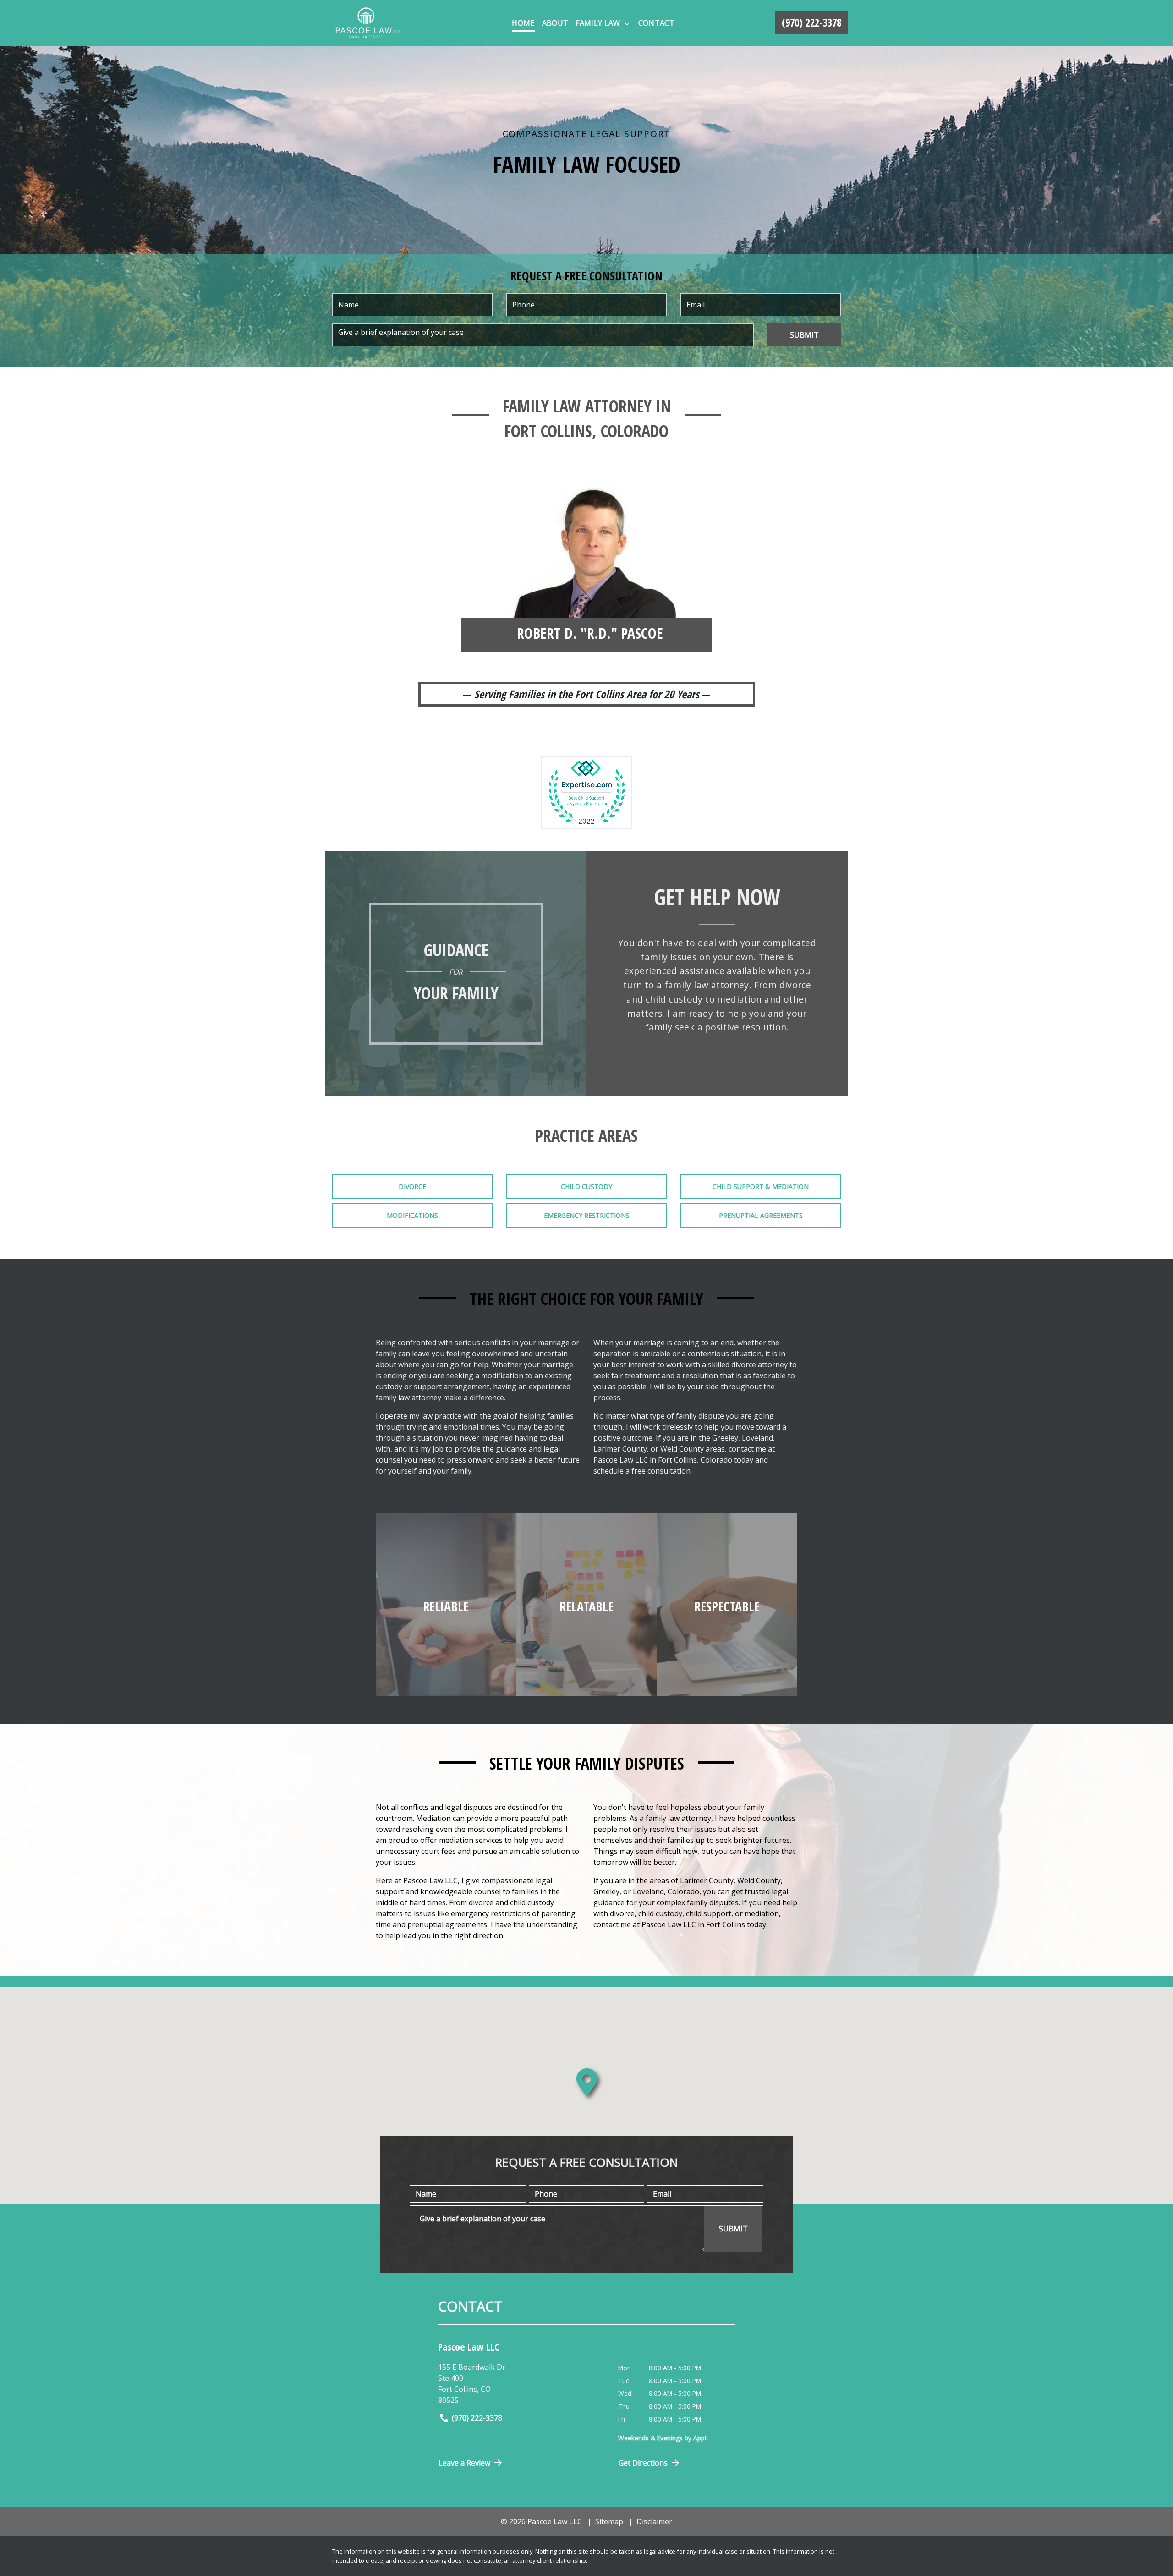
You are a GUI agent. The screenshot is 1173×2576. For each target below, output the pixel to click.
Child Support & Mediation (761, 1187)
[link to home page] (368, 23)
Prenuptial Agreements (761, 1215)
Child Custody (586, 1187)
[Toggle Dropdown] (627, 23)
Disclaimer (654, 2521)
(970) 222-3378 (477, 2418)
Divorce (412, 1187)
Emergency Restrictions (587, 1215)
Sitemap (609, 2521)
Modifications (412, 1215)
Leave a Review (464, 2463)
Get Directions (643, 2463)
